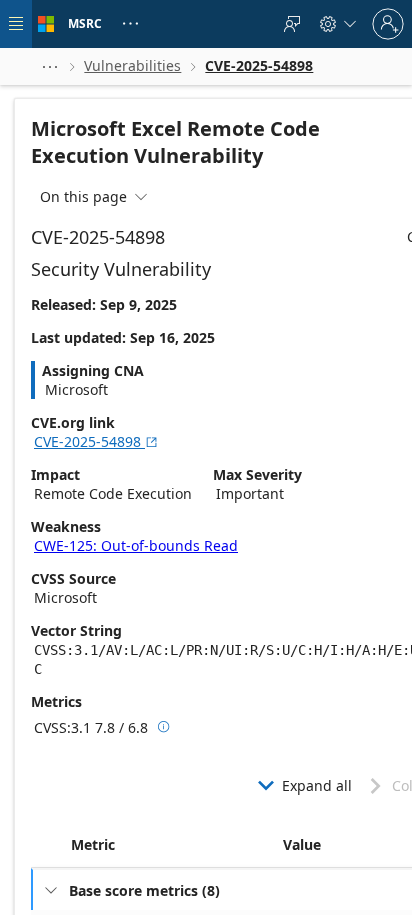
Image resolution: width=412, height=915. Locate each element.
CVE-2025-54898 (96, 441)
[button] (50, 66)
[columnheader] (173, 845)
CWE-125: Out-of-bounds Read (136, 545)
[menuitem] (292, 24)
